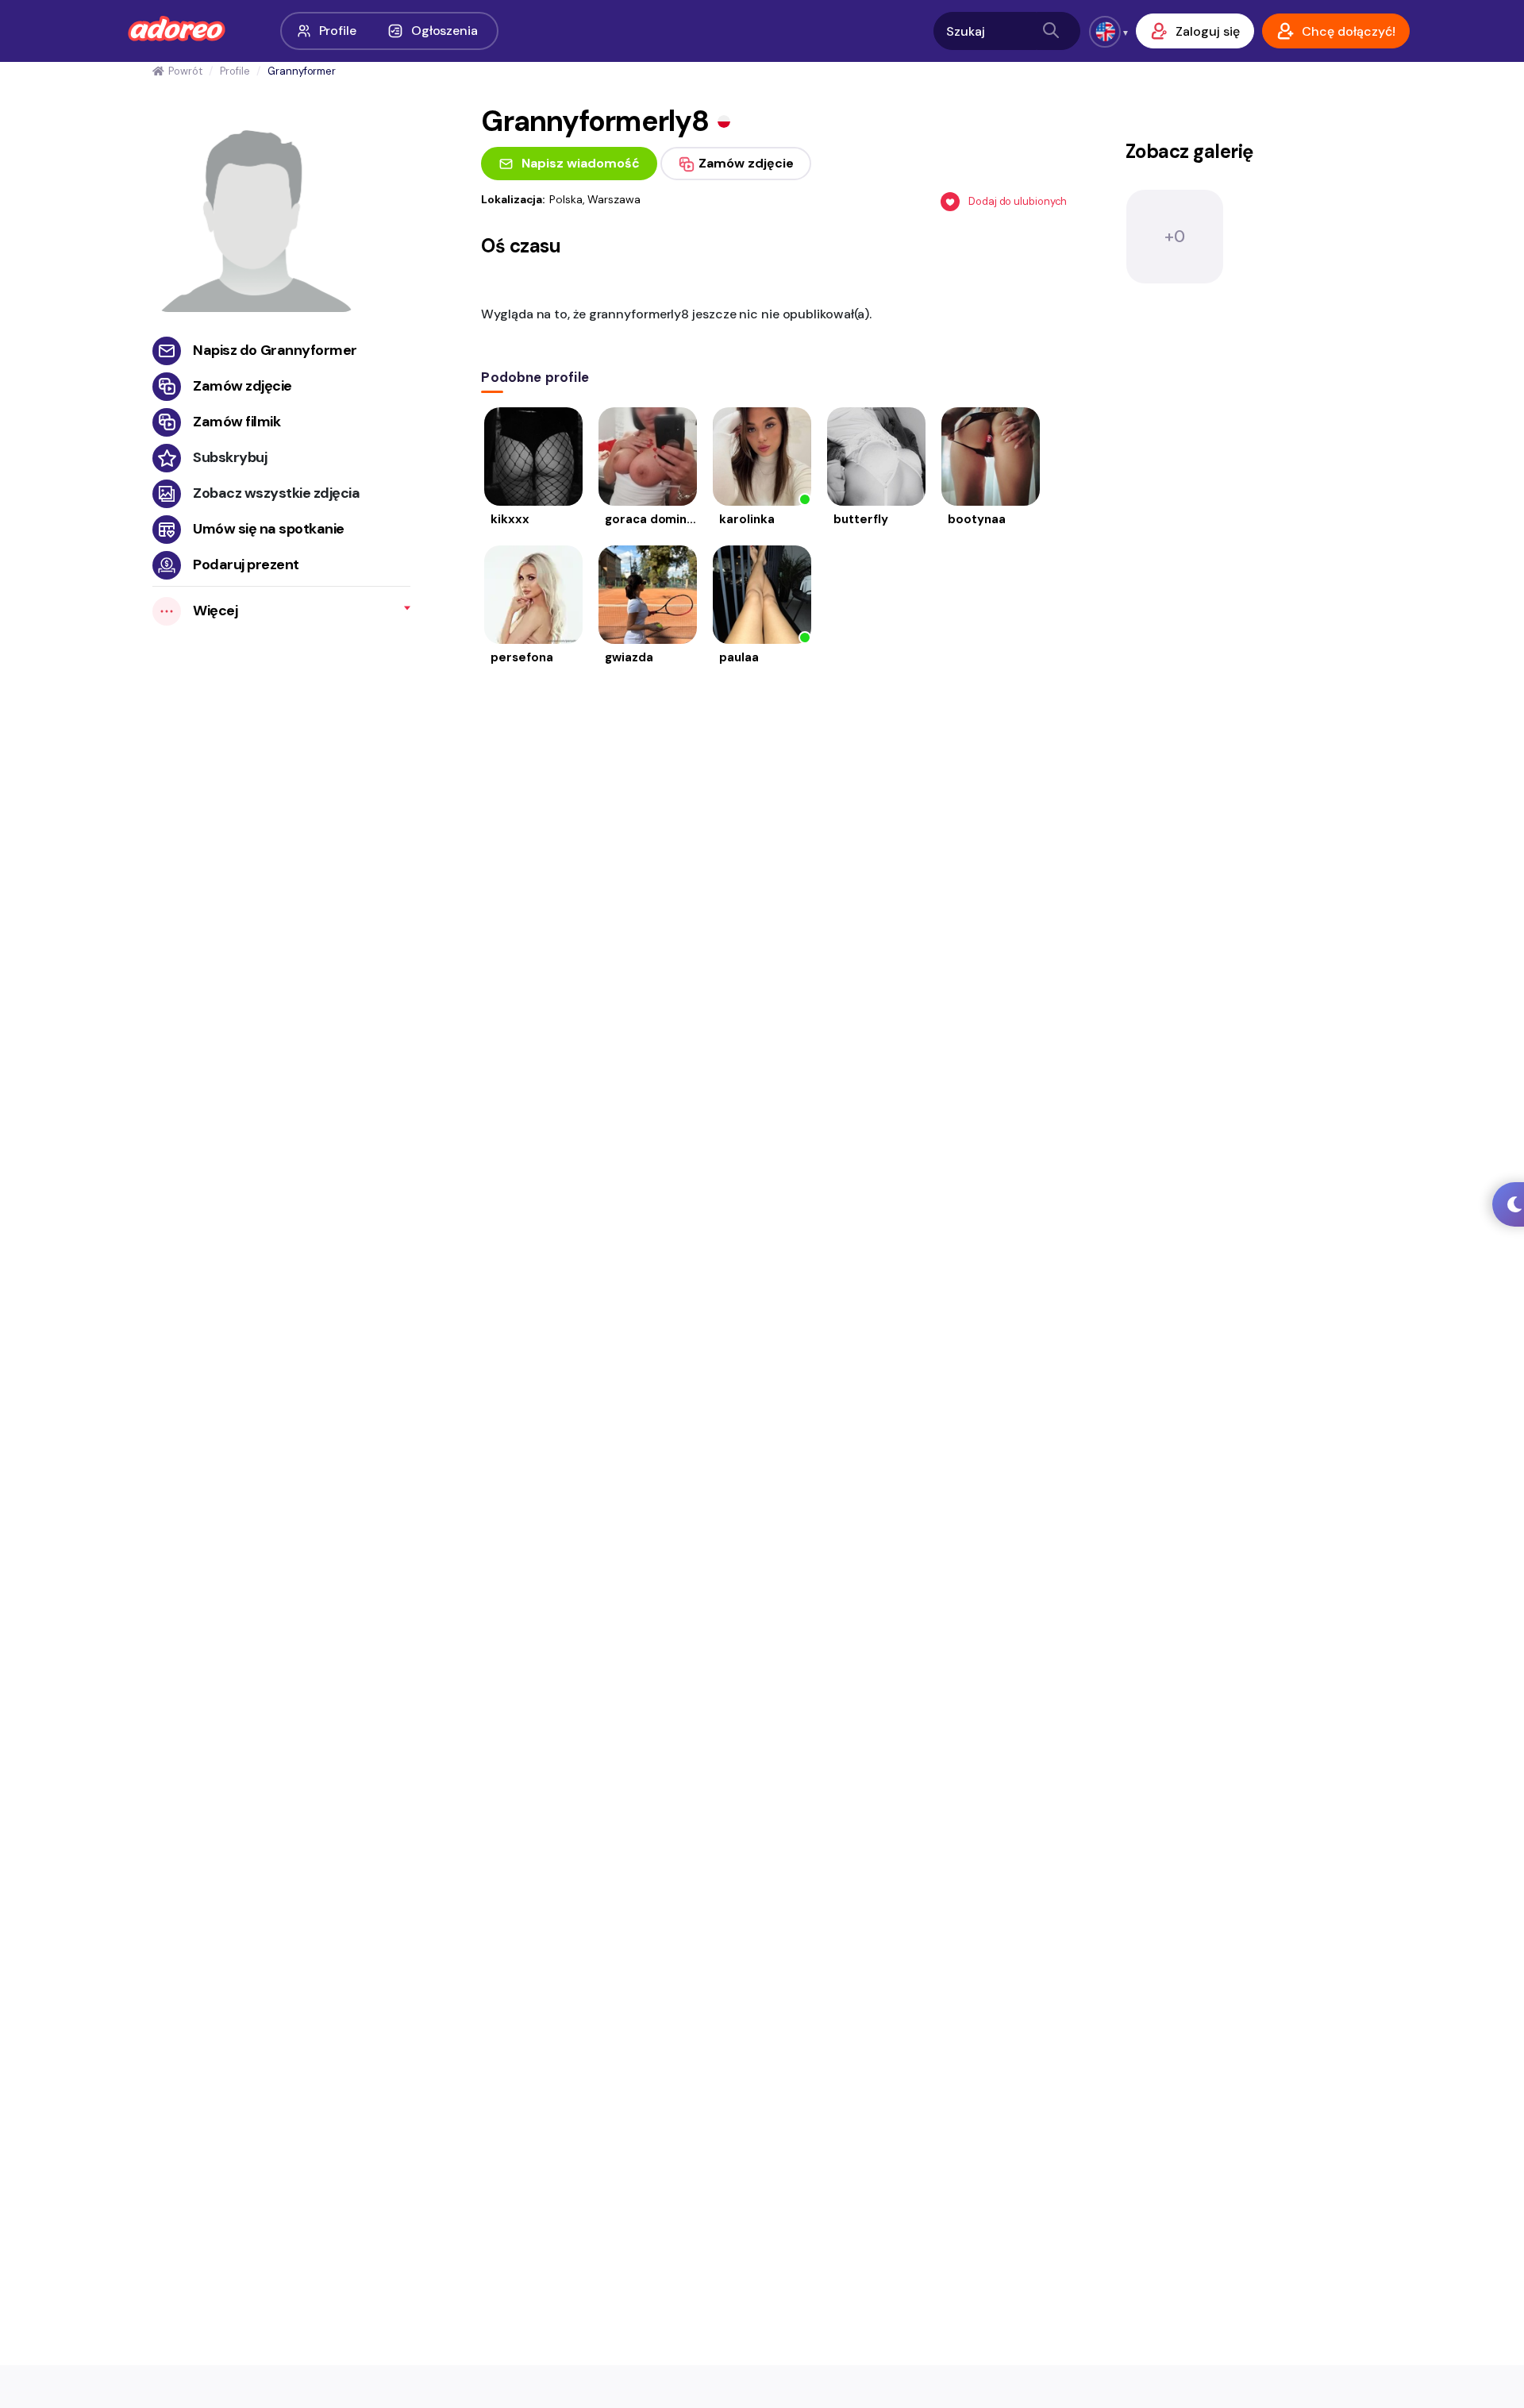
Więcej (215, 611)
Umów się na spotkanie (269, 529)
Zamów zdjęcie (242, 386)
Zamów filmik (237, 422)
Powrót (185, 71)
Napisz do (275, 350)
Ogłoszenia (444, 31)
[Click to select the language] (1105, 32)
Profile (338, 31)
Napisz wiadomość (581, 163)
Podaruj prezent (246, 564)
